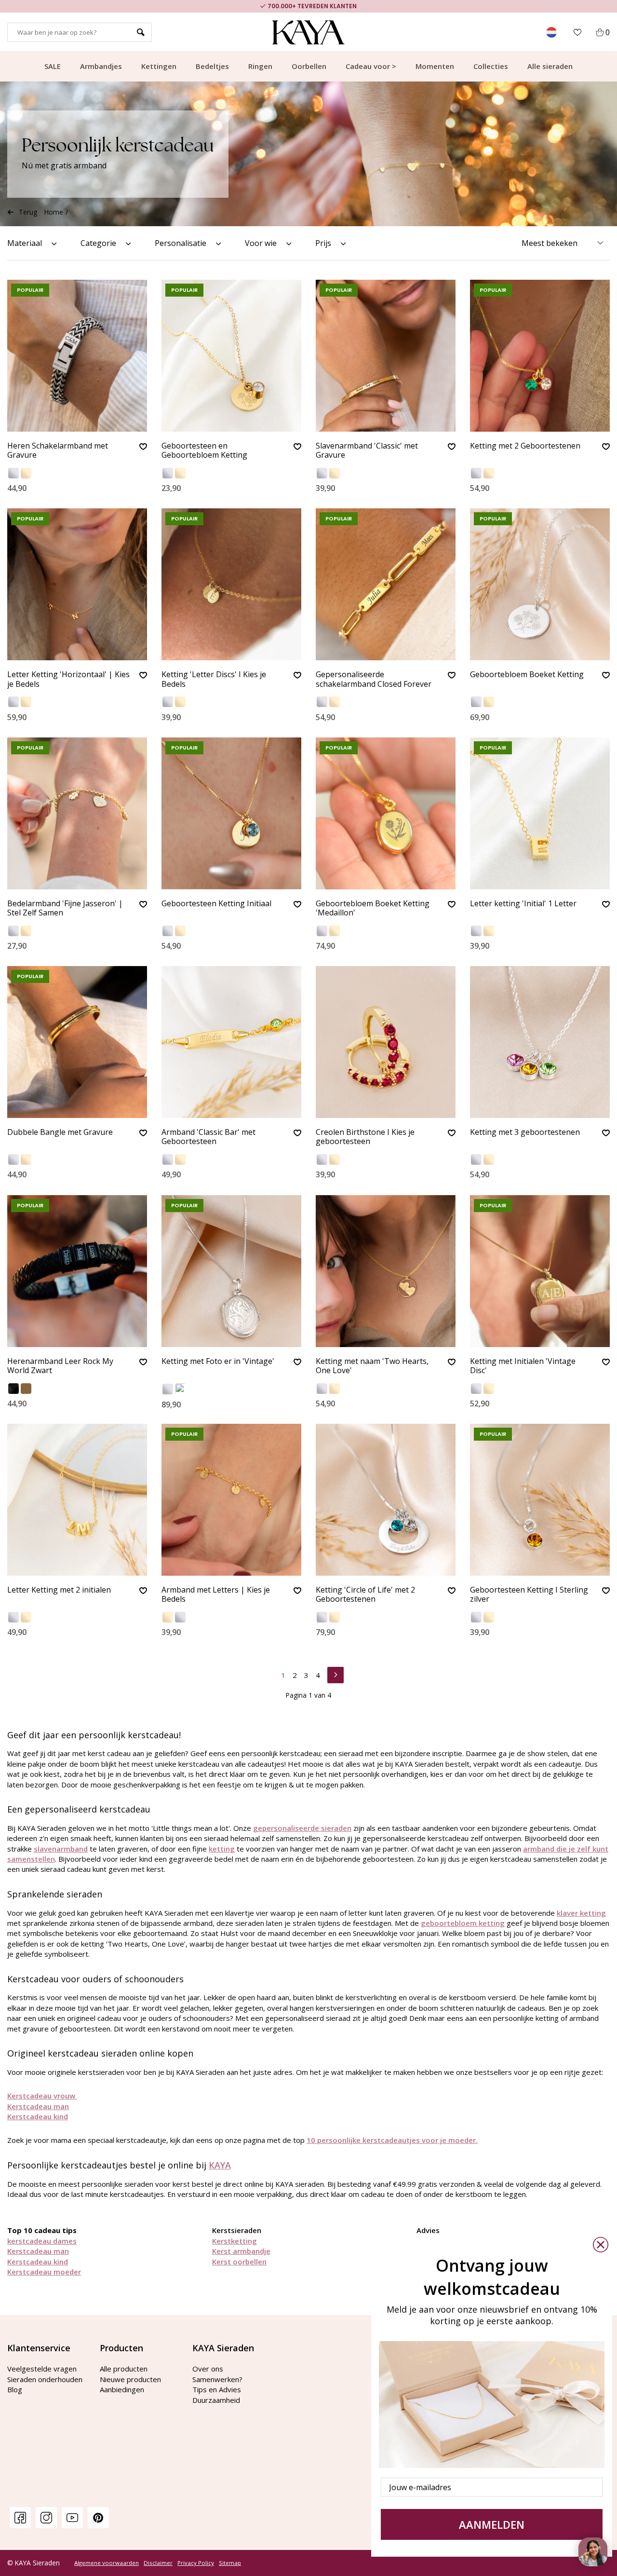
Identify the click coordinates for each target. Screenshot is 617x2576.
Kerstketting (235, 2241)
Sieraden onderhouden (45, 2379)
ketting (222, 1849)
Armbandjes (101, 66)
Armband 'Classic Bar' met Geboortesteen (208, 1137)
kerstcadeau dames (42, 2241)
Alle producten (124, 2369)
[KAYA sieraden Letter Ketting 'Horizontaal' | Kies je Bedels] (77, 584)
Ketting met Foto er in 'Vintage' (218, 1362)
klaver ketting (581, 1913)
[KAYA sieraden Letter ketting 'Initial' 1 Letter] (540, 813)
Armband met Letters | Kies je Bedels (216, 1595)
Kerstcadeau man (38, 2106)
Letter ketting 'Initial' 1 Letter (523, 904)
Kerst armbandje (241, 2251)
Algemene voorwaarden (107, 2563)
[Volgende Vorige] (335, 1674)
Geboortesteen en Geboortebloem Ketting (204, 451)
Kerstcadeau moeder (44, 2272)
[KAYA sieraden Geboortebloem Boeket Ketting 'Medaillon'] (386, 813)
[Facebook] (20, 2517)
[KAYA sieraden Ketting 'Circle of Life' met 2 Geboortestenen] (386, 1500)
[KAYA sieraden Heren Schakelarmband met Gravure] (77, 356)
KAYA (220, 2165)
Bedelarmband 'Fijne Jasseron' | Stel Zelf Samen (65, 908)
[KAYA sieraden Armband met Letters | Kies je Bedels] (231, 1500)
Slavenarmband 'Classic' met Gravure (367, 451)
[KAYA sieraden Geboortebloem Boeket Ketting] (540, 584)
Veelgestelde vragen (42, 2369)
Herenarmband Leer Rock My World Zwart (60, 1366)
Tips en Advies (217, 2389)
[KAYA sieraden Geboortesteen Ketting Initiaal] (231, 813)
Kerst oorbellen (239, 2262)
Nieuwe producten (130, 2379)
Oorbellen (309, 66)
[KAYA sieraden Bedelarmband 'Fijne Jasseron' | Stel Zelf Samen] (77, 813)
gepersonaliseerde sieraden (302, 1828)
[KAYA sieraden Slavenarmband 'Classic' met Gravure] (386, 356)
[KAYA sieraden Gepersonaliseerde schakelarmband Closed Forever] (386, 584)
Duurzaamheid (216, 2400)
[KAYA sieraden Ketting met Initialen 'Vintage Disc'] (540, 1271)
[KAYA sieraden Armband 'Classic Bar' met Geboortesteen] (231, 1042)
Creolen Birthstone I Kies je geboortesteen (365, 1137)
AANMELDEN (492, 2524)
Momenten (435, 66)
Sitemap (230, 2563)
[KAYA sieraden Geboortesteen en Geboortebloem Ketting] (231, 356)
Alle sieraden (550, 66)
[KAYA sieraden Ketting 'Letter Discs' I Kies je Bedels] (231, 584)
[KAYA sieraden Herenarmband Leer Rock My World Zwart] (77, 1271)
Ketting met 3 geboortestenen (525, 1132)
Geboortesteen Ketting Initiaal (216, 904)
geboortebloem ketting (463, 1923)
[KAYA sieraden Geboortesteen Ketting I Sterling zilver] (540, 1500)
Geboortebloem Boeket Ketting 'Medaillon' (373, 908)
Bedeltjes (212, 66)
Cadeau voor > (371, 66)
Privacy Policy (196, 2563)
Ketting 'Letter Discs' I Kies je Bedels (214, 679)
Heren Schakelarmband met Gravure (58, 451)
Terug (28, 212)
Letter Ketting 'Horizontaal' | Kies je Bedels (68, 679)
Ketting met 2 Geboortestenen (525, 446)
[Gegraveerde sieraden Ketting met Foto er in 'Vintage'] (231, 1271)
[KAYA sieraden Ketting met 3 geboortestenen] (540, 1042)
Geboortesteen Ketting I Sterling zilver (529, 1595)
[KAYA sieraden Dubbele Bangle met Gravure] (77, 1042)
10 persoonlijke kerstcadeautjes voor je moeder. (392, 2140)
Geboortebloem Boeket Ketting (527, 675)
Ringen (260, 66)
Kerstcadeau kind (38, 2116)
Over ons (208, 2369)
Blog (15, 2389)
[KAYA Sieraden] (309, 32)
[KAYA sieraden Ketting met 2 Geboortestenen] (540, 356)
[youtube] (72, 2517)
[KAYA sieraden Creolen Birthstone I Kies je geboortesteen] (386, 1042)
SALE (53, 66)
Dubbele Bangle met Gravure (60, 1132)
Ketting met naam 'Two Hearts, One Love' (372, 1366)
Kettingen (159, 66)
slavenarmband (61, 1849)
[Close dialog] (601, 2245)
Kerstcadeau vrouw (42, 2096)
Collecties (491, 66)
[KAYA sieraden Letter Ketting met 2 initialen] (77, 1500)
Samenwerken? (217, 2379)
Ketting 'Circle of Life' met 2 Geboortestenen (365, 1595)
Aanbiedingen (122, 2389)
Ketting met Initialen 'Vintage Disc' (523, 1366)
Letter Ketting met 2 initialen (59, 1590)
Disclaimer (158, 2563)
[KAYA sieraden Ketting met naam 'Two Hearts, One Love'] (386, 1271)
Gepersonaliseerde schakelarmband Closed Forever (374, 679)
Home (54, 212)
